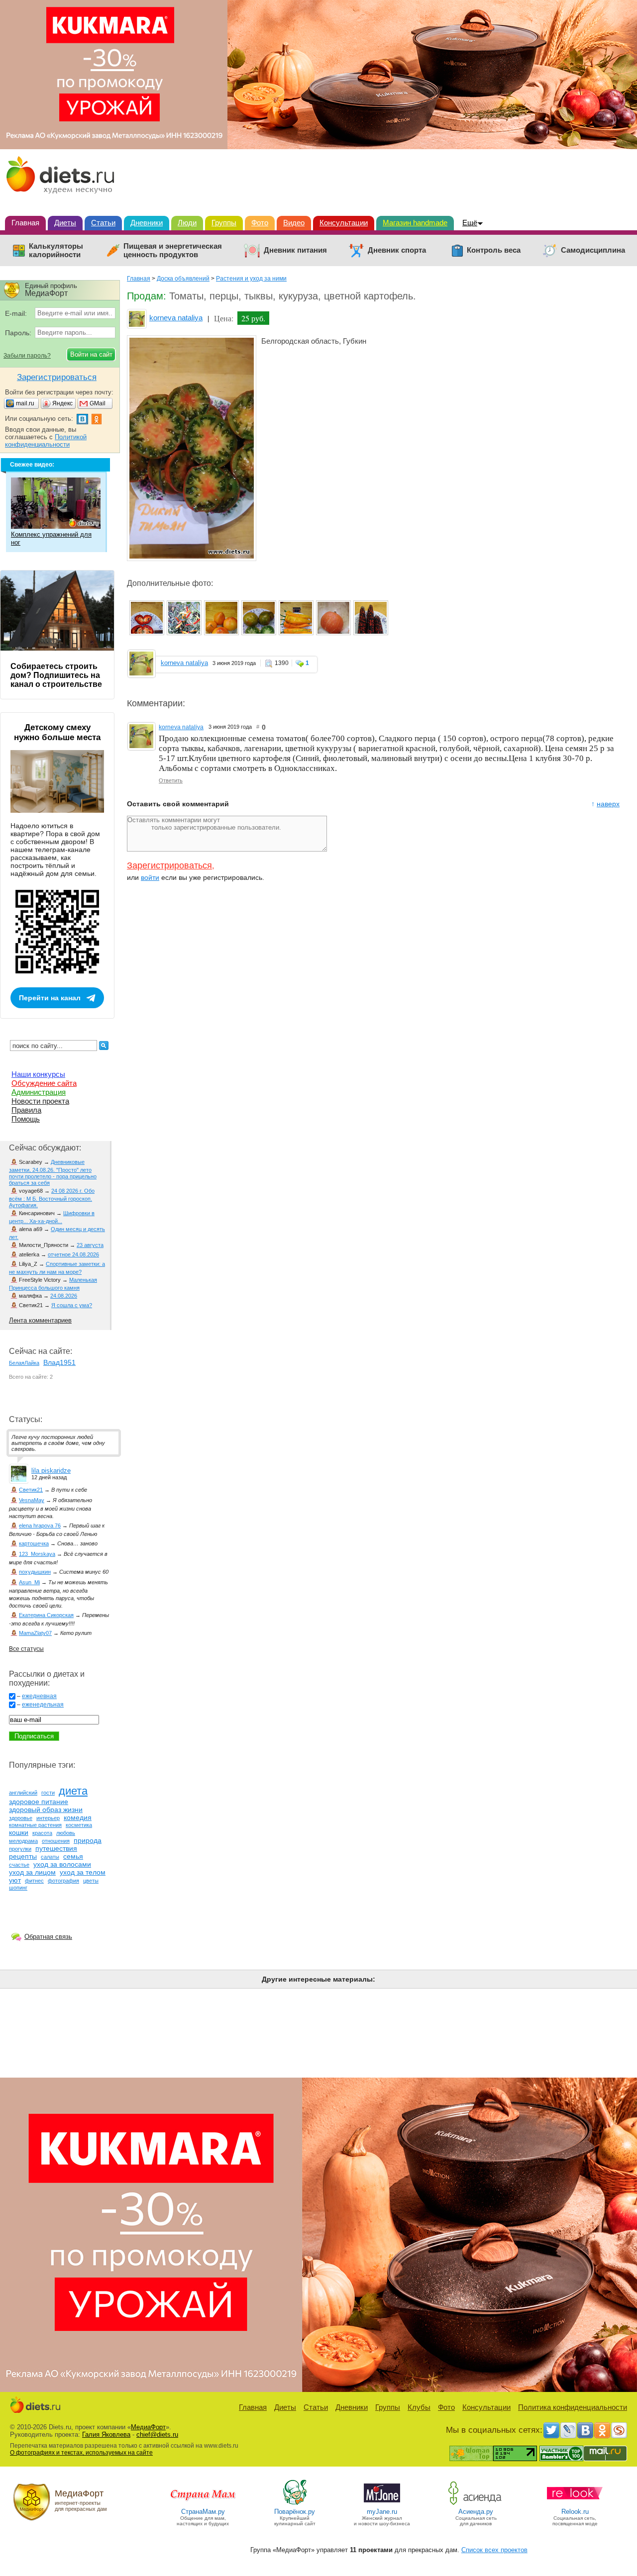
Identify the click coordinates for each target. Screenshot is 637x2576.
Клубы (419, 2407)
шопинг (18, 1888)
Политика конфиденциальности (573, 2407)
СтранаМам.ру (203, 2512)
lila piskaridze (51, 1471)
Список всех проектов (494, 2550)
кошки (19, 1832)
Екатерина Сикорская (46, 1615)
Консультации (344, 223)
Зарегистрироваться (169, 865)
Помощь (26, 1119)
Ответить (171, 780)
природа (88, 1840)
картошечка (34, 1543)
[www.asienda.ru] (476, 2504)
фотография (63, 1881)
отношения (56, 1841)
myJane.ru (382, 2512)
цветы (91, 1881)
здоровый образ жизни (46, 1810)
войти (150, 877)
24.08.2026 (64, 1296)
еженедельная (43, 1705)
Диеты (65, 223)
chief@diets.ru (157, 2434)
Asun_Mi (29, 1582)
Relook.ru (575, 2512)
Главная (25, 223)
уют (15, 1880)
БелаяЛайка (24, 1363)
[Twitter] (551, 2430)
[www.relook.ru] (575, 2504)
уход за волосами (62, 1864)
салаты (50, 1857)
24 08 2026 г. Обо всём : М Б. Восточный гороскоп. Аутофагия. (52, 1198)
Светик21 (31, 1490)
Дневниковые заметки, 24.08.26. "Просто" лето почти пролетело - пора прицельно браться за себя (53, 1172)
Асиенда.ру (476, 2512)
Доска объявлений (183, 279)
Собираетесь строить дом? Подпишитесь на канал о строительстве (56, 675)
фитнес (34, 1881)
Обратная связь (48, 1937)
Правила (26, 1110)
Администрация (39, 1092)
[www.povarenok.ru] (295, 2504)
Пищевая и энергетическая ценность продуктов (173, 250)
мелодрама (23, 1841)
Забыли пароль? (27, 356)
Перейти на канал (50, 998)
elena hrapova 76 (40, 1526)
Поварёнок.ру (295, 2512)
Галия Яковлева (106, 2434)
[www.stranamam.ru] (203, 2504)
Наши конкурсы (38, 1074)
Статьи (103, 223)
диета (73, 1791)
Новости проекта (40, 1101)
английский (23, 1793)
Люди (187, 223)
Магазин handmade (415, 223)
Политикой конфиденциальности (46, 441)
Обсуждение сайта (44, 1083)
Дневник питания (295, 250)
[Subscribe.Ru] (619, 2430)
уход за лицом (32, 1872)
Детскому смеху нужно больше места (57, 732)
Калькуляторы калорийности (56, 250)
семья (73, 1856)
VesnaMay (32, 1500)
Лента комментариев (40, 1320)
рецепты (23, 1856)
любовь (66, 1833)
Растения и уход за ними (251, 279)
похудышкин (35, 1572)
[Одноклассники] (602, 2430)
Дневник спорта (397, 250)
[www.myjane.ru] (382, 2504)
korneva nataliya (176, 318)
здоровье (21, 1818)
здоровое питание (39, 1802)
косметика (79, 1825)
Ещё (470, 223)
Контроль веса (494, 250)
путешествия (56, 1848)
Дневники (147, 223)
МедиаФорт (148, 2427)
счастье (19, 1865)
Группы (224, 223)
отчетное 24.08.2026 (73, 1254)
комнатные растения (35, 1825)
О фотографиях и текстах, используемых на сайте (81, 2453)
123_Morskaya (37, 1554)
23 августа (90, 1245)
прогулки (20, 1849)
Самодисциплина (593, 250)
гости (48, 1793)
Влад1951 (59, 1362)
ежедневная (39, 1696)
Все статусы (26, 1649)
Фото (260, 223)
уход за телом (83, 1872)
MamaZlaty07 (35, 1633)
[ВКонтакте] (585, 2430)
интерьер (48, 1818)
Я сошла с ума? (72, 1305)
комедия (78, 1817)
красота (42, 1833)
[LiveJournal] (568, 2430)
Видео (294, 223)
